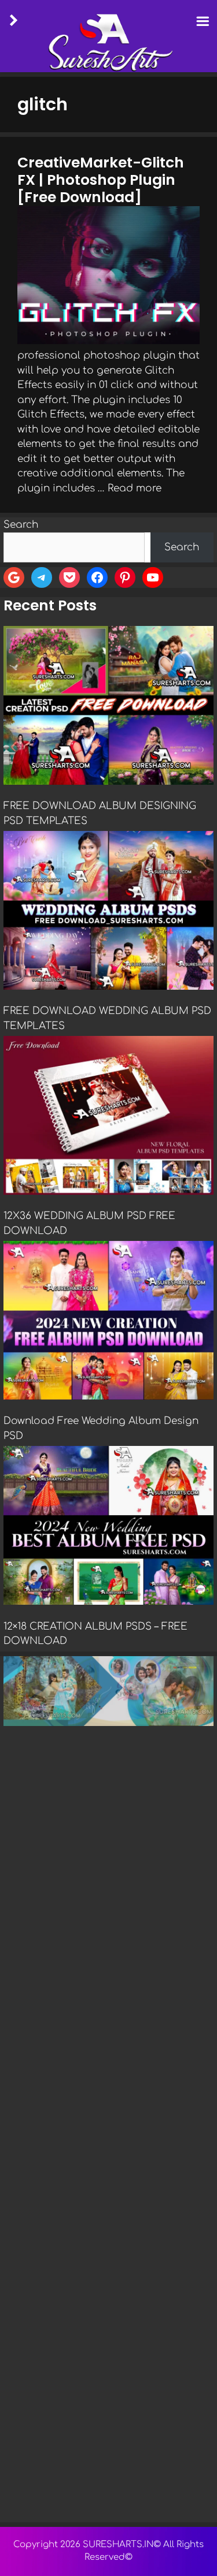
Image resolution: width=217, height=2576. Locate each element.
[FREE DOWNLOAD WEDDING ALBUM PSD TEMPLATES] (108, 912)
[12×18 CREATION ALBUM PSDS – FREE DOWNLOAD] (108, 1527)
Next (199, 2519)
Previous (18, 2519)
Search (21, 525)
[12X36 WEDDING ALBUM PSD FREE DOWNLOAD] (108, 1117)
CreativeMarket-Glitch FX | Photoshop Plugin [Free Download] (101, 180)
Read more (135, 488)
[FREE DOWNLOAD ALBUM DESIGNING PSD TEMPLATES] (108, 707)
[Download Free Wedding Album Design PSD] (108, 1322)
